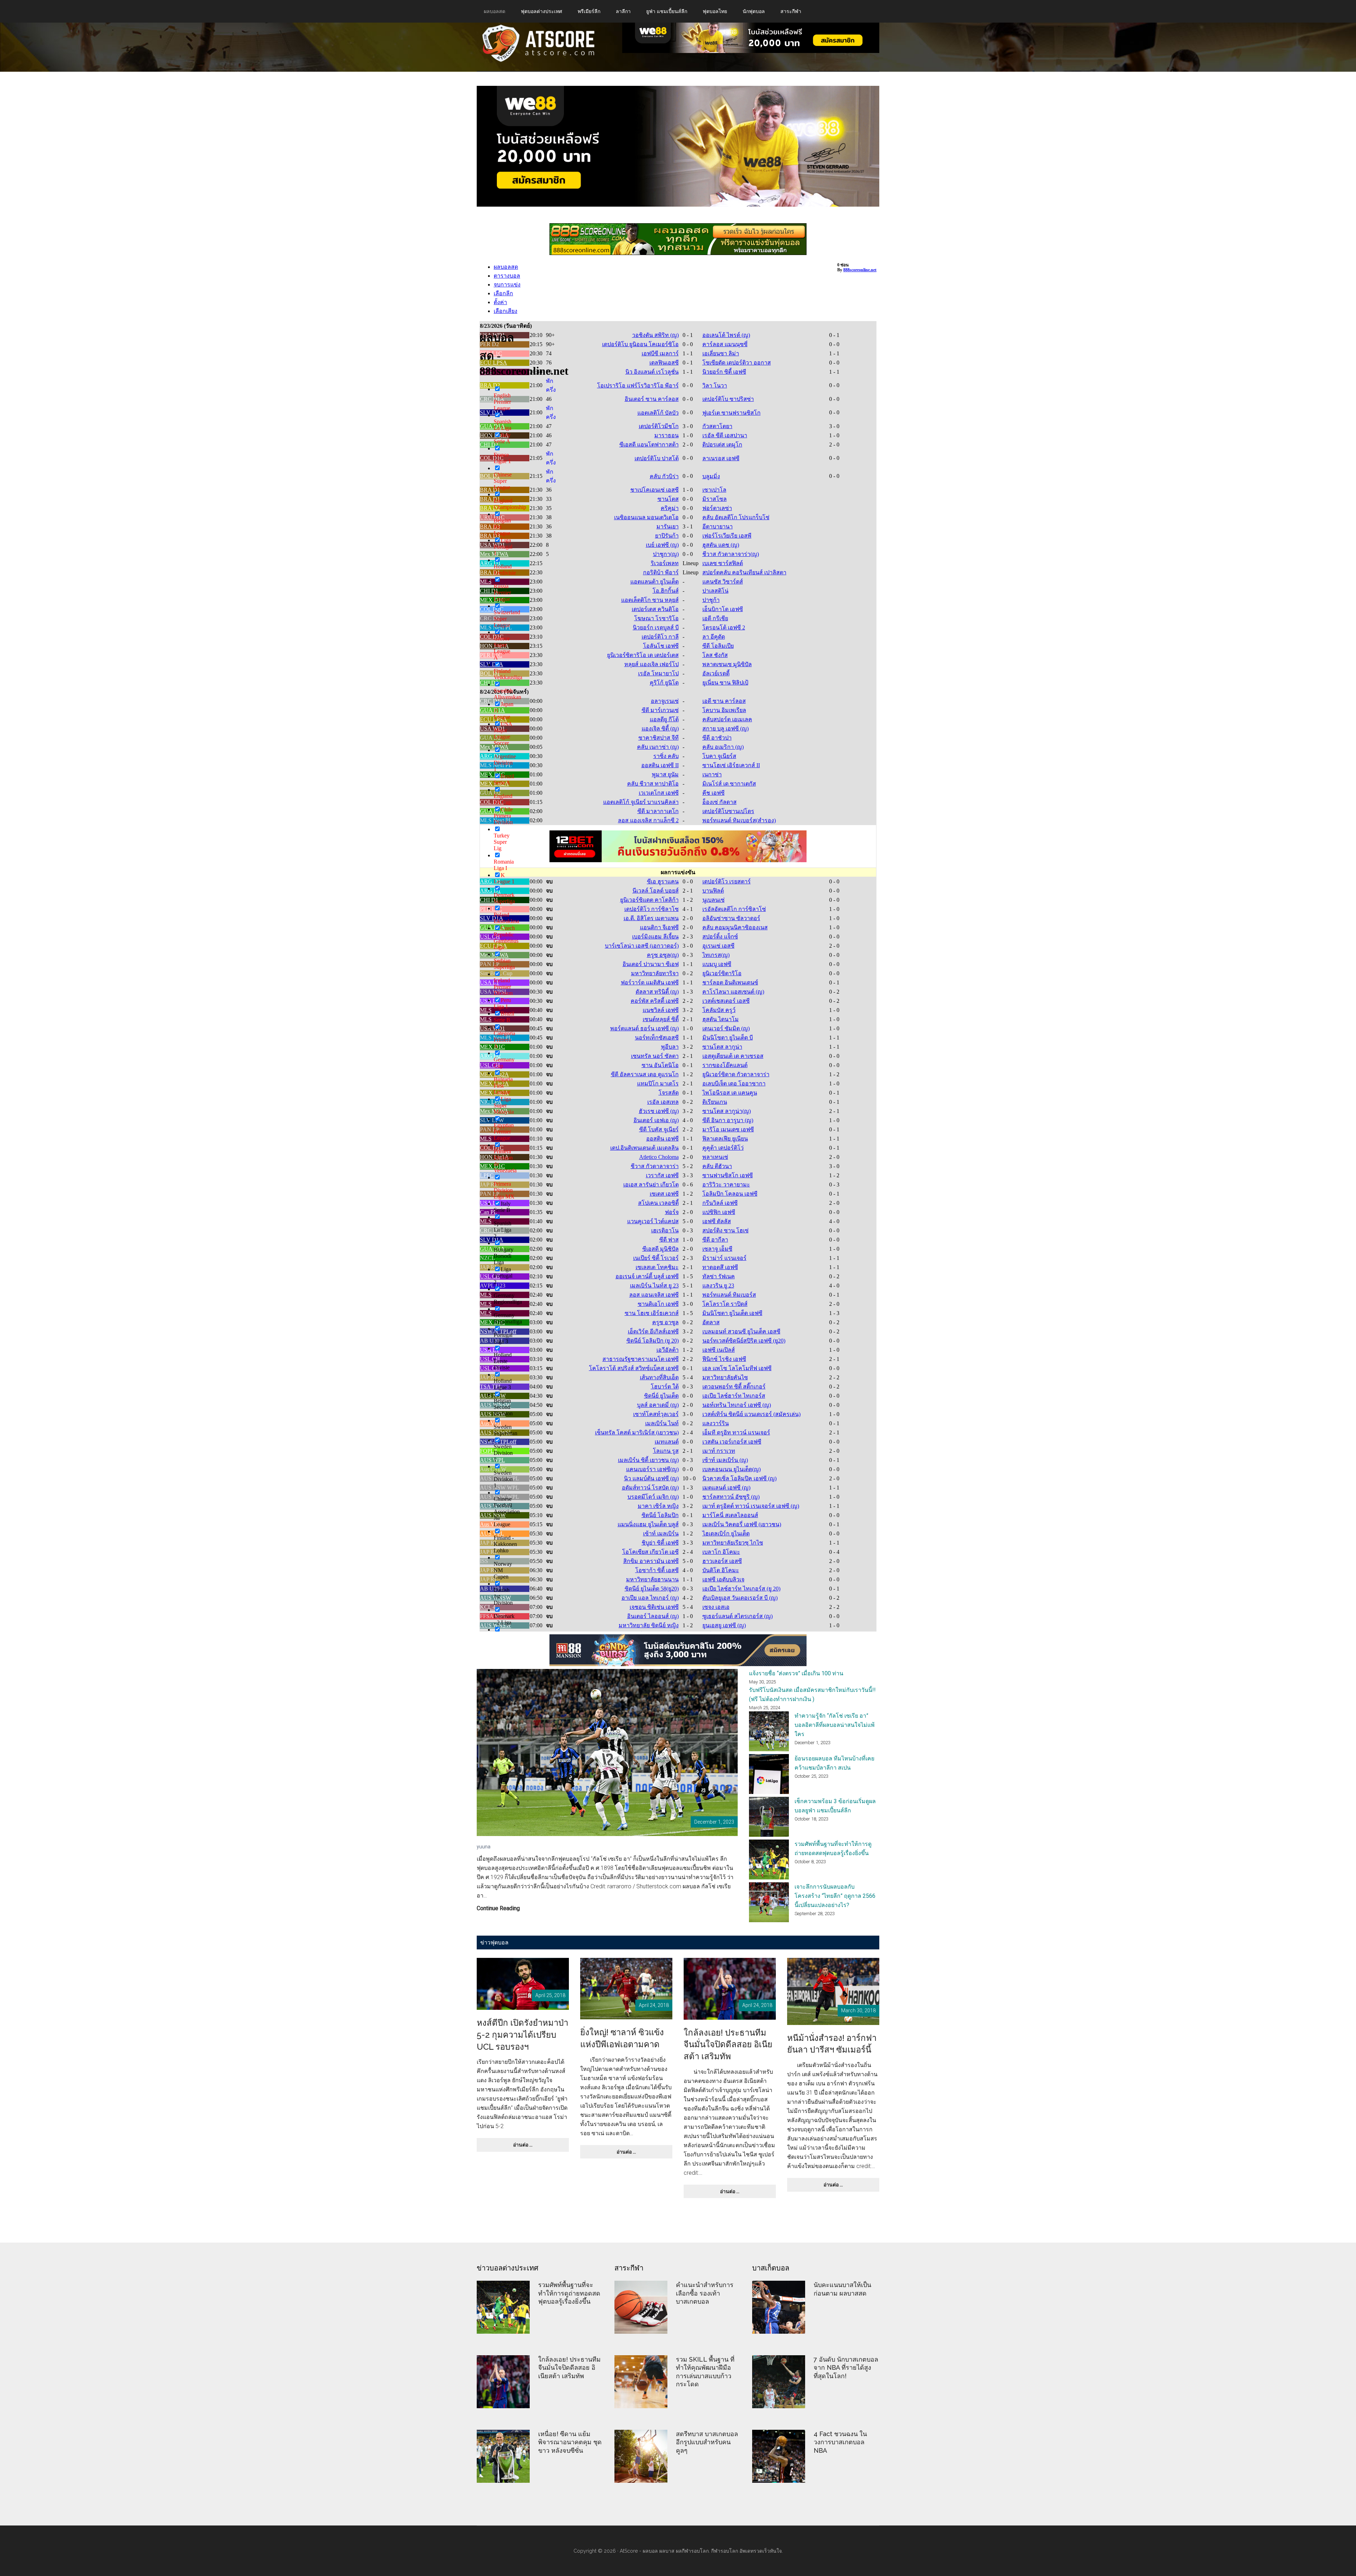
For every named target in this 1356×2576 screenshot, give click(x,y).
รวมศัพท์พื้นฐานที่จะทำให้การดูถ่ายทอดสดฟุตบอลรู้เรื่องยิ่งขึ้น (569, 2293)
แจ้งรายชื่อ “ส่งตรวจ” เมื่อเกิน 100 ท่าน (796, 1673)
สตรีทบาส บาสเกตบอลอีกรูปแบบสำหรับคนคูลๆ (707, 2442)
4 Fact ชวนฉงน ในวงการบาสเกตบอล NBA (840, 2442)
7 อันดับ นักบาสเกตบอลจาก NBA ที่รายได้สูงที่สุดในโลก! (846, 2368)
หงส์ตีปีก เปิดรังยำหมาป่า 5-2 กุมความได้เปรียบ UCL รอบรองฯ (522, 2035)
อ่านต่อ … (530, 2147)
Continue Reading (498, 1909)
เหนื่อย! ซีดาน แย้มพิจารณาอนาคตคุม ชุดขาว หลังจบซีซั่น (570, 2442)
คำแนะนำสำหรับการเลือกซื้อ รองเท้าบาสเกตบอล (705, 2293)
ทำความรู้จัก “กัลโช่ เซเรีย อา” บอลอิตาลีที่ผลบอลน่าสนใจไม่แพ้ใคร (835, 1725)
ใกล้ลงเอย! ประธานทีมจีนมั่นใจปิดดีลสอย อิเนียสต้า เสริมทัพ (728, 2044)
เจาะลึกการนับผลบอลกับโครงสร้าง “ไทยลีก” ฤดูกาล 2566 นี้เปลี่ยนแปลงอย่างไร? (835, 1896)
